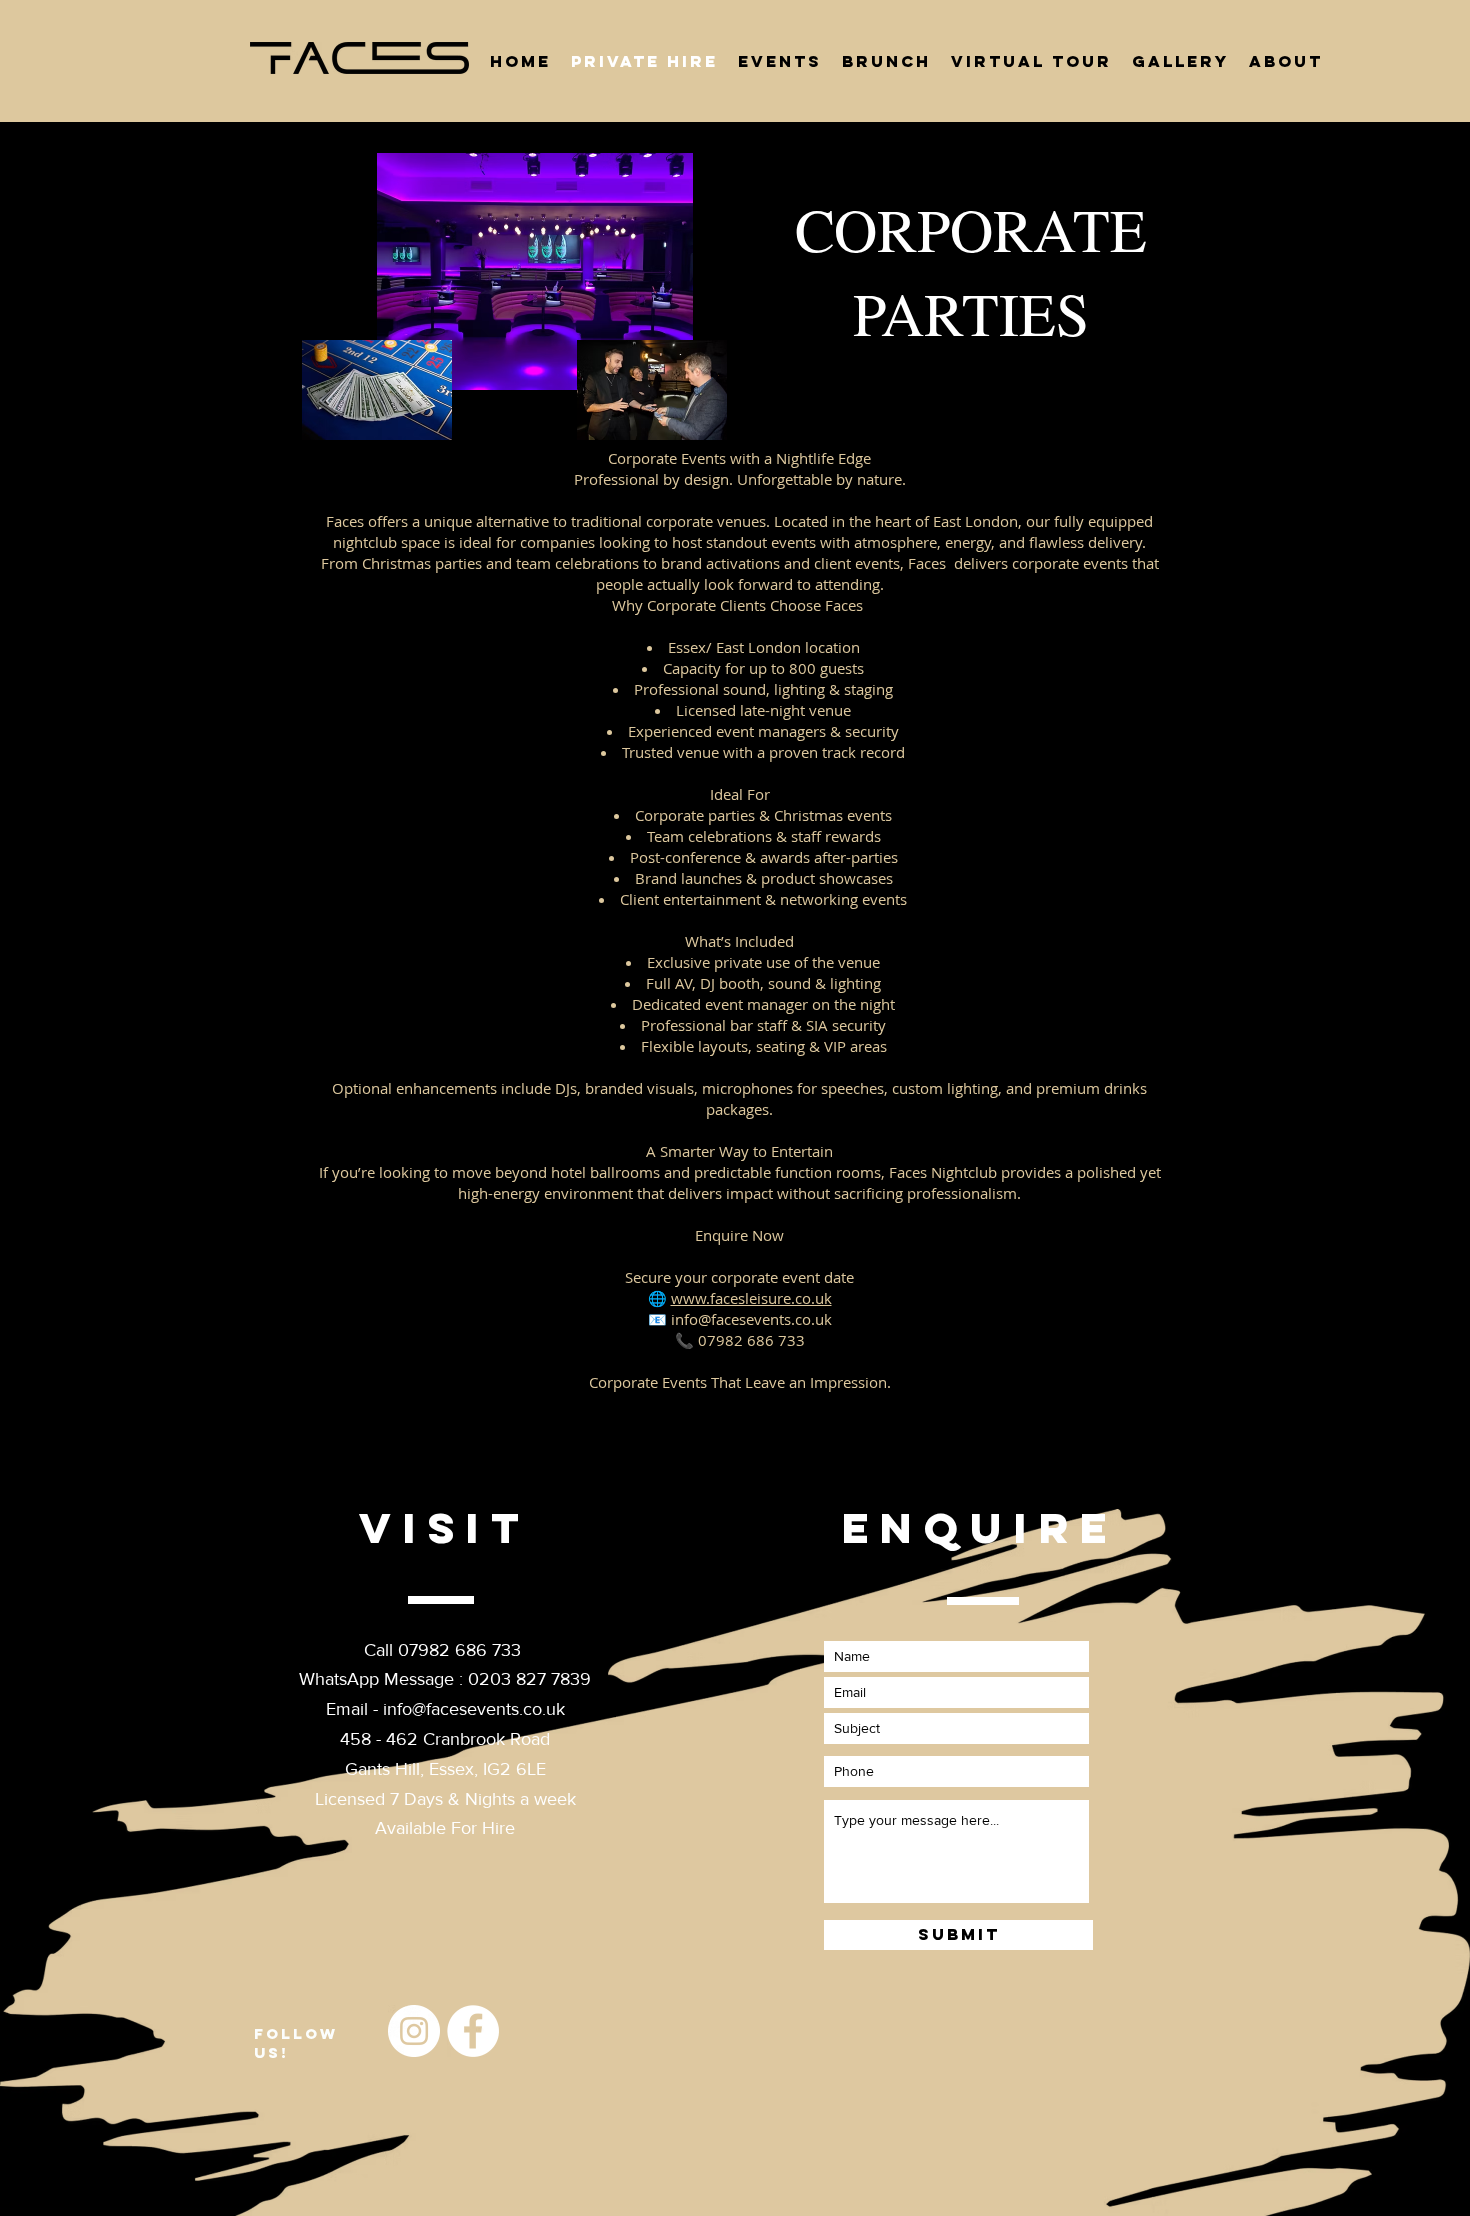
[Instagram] (414, 2031)
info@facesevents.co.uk (474, 1709)
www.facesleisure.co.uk (751, 1298)
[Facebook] (473, 2031)
